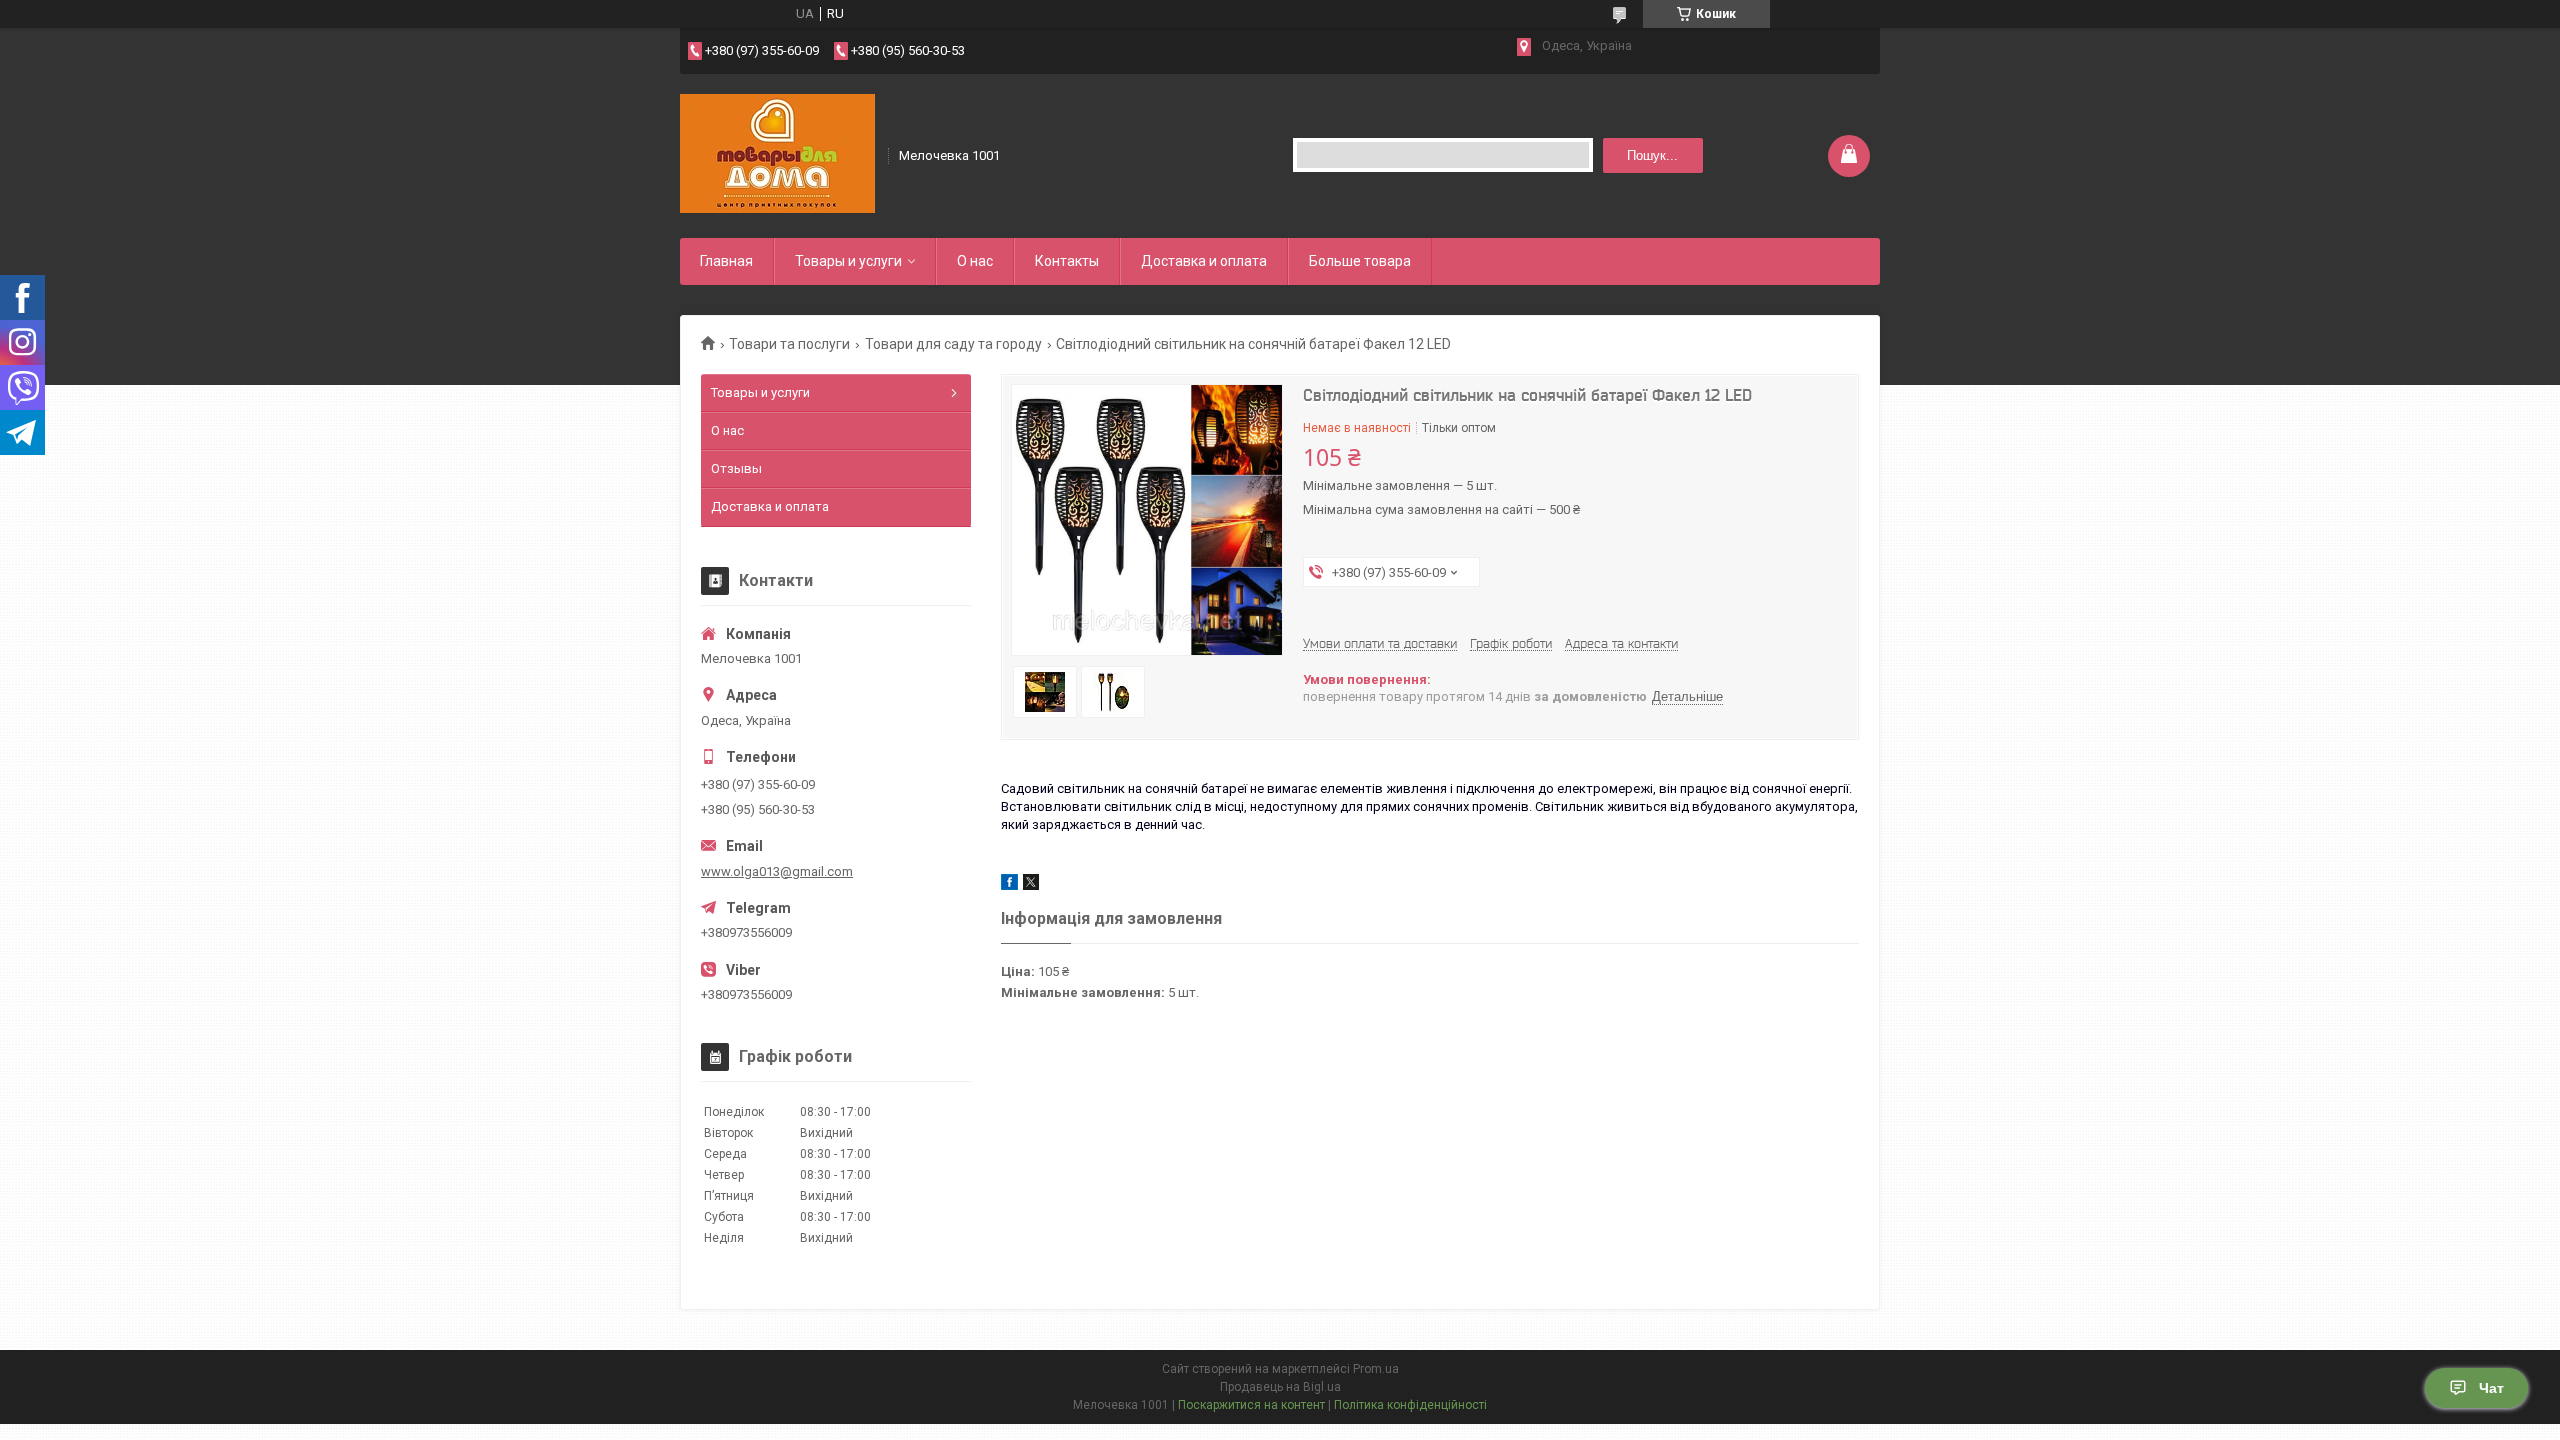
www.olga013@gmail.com (777, 871)
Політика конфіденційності (1410, 1405)
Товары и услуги (848, 261)
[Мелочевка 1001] (777, 154)
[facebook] (1009, 885)
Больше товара (1360, 261)
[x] (1031, 885)
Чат (2491, 1388)
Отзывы (736, 468)
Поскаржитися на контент (1251, 1405)
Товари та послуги (789, 344)
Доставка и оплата (1204, 261)
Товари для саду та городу (953, 344)
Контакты (1067, 261)
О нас (975, 261)
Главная (726, 261)
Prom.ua (1376, 1369)
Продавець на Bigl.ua (1280, 1387)
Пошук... (1652, 155)
